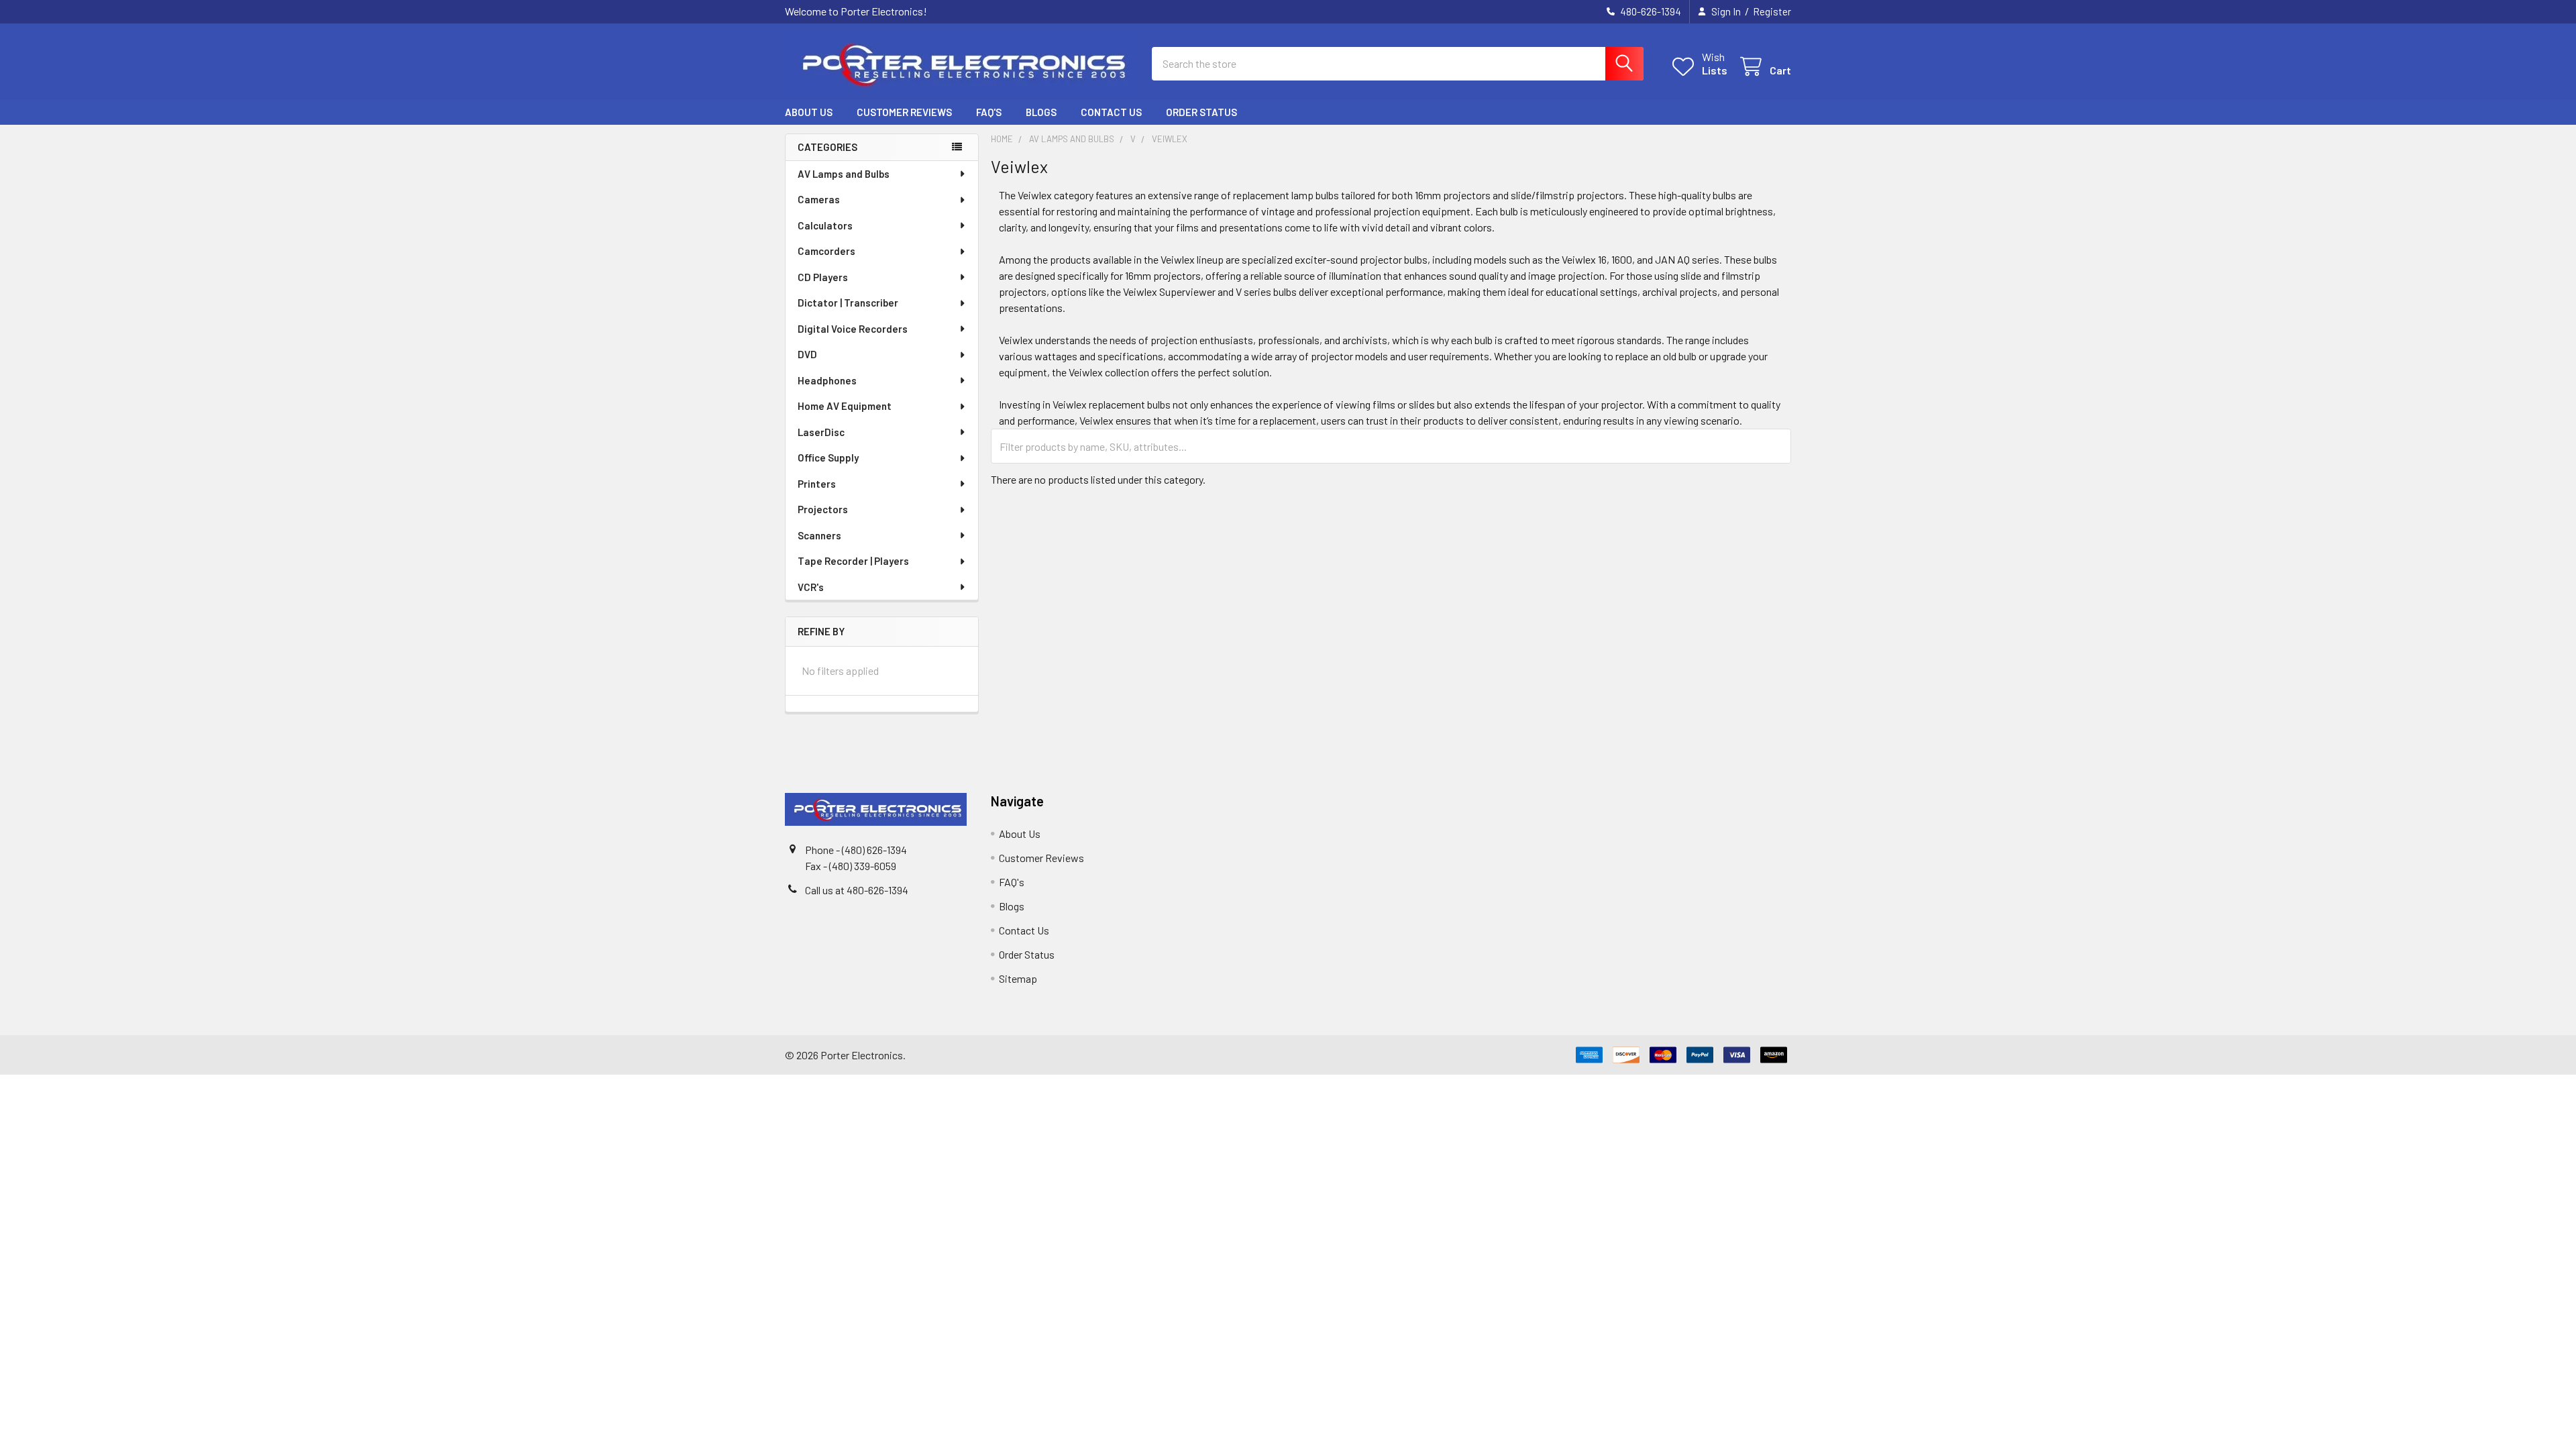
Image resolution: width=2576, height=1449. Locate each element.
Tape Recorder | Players (853, 561)
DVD (807, 354)
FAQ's (989, 112)
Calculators (825, 225)
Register (1772, 11)
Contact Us (1111, 112)
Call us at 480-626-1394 (857, 890)
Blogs (1041, 112)
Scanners (819, 535)
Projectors (823, 509)
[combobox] (1398, 64)
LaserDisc (821, 432)
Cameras (819, 199)
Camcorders (826, 251)
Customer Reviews (904, 112)
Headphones (827, 380)
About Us (809, 112)
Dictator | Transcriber (848, 303)
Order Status (1201, 112)
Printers (817, 484)
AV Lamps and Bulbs (844, 174)
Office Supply (828, 458)
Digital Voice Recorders (853, 329)
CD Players (823, 277)
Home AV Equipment (845, 406)
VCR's (811, 587)
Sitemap (1018, 978)
